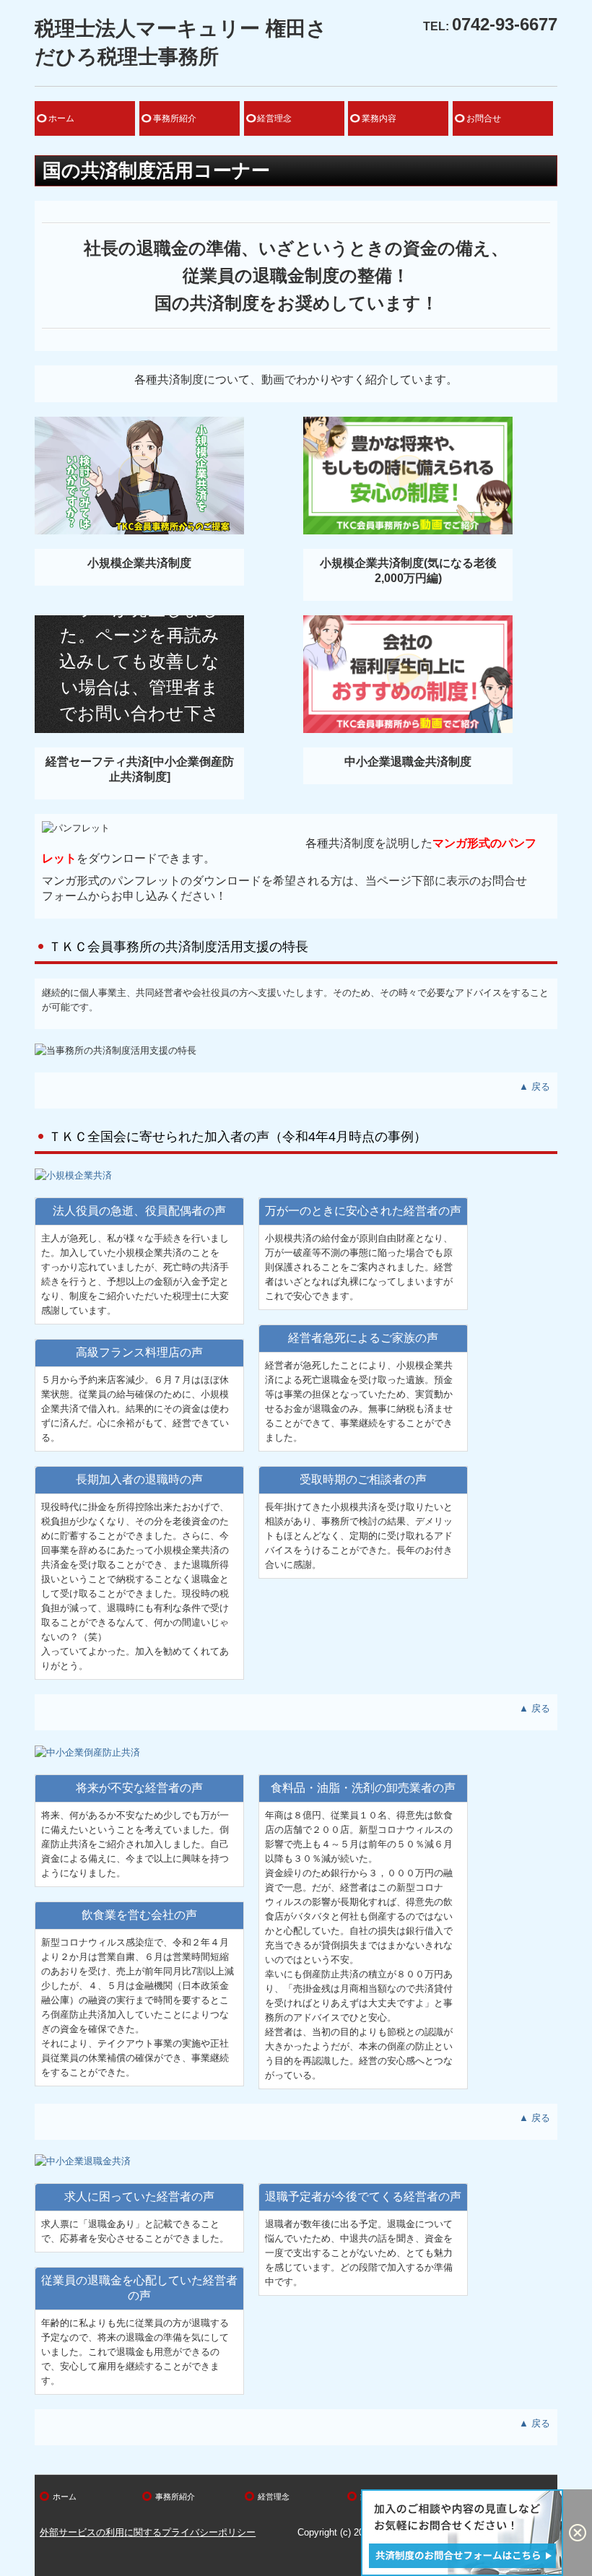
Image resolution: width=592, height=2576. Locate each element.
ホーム (61, 118)
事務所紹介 (175, 118)
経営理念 (274, 118)
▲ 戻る (535, 1087)
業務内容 (379, 118)
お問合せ (484, 118)
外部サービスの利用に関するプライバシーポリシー (148, 2532)
